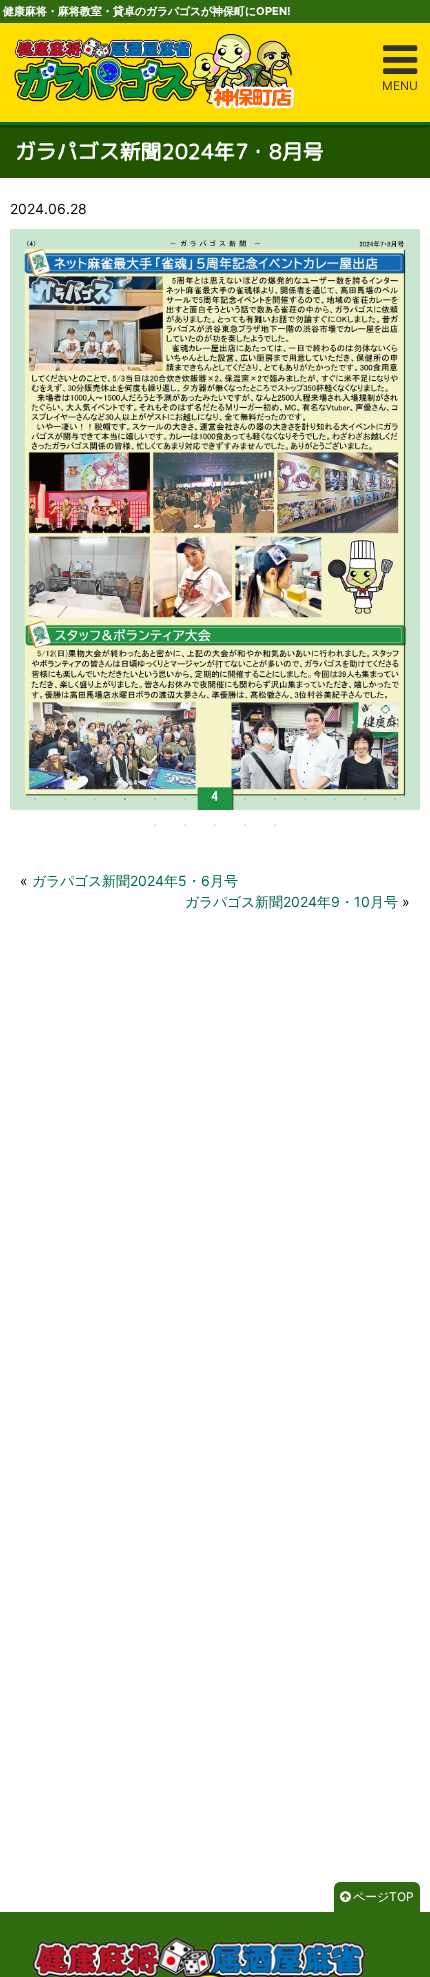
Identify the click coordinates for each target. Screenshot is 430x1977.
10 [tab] (305, 799)
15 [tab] (185, 825)
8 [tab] (245, 799)
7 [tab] (215, 799)
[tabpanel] (215, 519)
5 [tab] (155, 799)
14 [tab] (155, 825)
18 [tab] (275, 825)
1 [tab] (35, 799)
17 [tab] (245, 825)
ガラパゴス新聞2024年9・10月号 (291, 901)
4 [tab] (125, 799)
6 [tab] (185, 799)
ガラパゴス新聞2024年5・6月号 (135, 880)
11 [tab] (335, 799)
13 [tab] (395, 799)
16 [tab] (215, 825)
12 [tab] (365, 799)
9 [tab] (275, 799)
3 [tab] (95, 799)
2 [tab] (65, 799)
